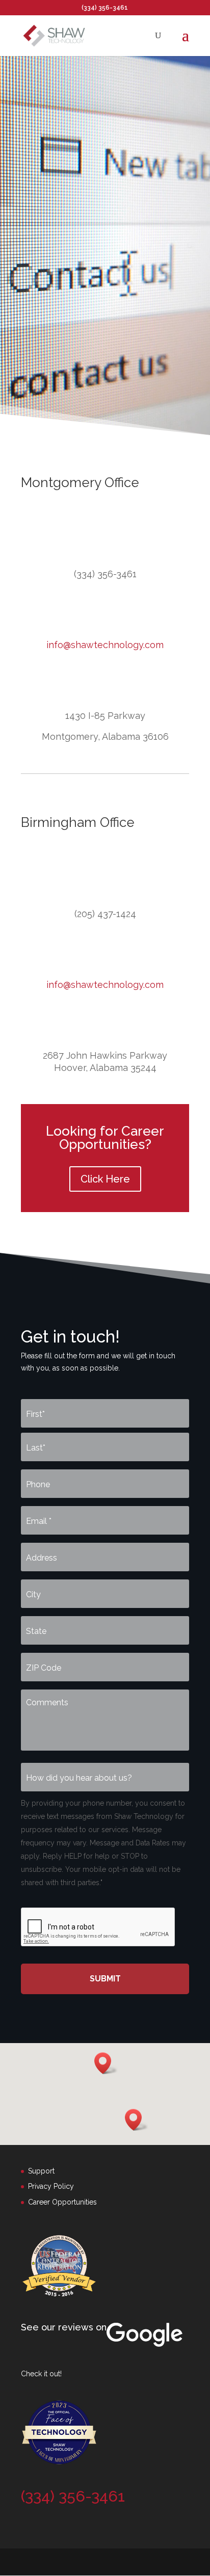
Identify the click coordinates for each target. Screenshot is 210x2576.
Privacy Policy (51, 2186)
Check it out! (41, 2374)
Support (41, 2171)
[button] (137, 2120)
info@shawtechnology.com (105, 645)
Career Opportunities (62, 2202)
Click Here (105, 1179)
